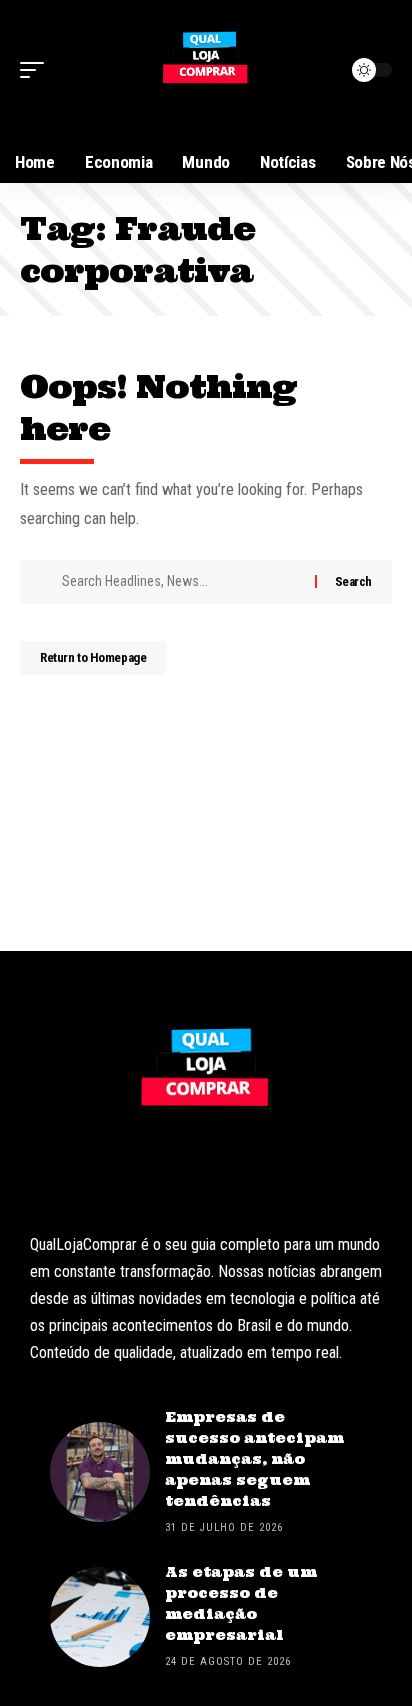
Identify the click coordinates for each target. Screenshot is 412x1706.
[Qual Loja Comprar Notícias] (206, 70)
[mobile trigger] (37, 70)
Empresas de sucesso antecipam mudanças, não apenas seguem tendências (254, 1459)
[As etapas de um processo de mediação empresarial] (100, 1617)
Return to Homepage (93, 657)
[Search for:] (181, 582)
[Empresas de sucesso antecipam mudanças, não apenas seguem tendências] (100, 1472)
